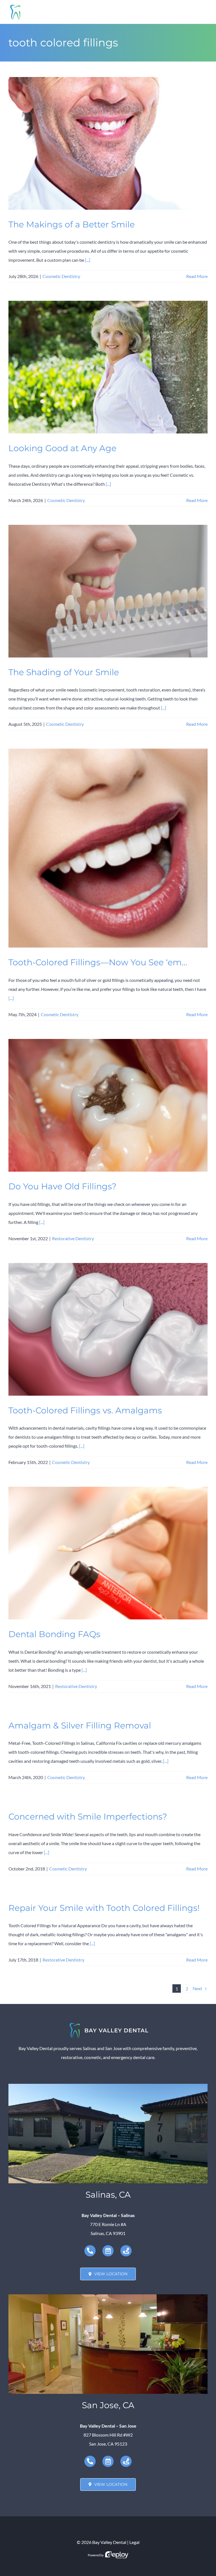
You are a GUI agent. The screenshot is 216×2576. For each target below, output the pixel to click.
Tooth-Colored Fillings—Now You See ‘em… (98, 962)
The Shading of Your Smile (64, 672)
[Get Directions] (126, 2251)
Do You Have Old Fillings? (62, 1186)
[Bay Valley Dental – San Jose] (108, 2296)
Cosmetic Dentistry (61, 276)
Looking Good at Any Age (62, 448)
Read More (197, 276)
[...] (88, 260)
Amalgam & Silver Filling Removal (80, 1725)
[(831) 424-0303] (90, 2251)
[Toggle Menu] (203, 12)
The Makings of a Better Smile (72, 224)
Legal (134, 2542)
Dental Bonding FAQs (54, 1634)
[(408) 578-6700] (90, 2461)
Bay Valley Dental (109, 2542)
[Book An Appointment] (108, 2251)
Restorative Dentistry (73, 1238)
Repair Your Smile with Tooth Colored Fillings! (104, 1908)
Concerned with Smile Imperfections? (88, 1816)
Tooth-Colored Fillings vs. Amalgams (85, 1410)
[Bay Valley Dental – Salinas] (108, 2086)
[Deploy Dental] (117, 2555)
